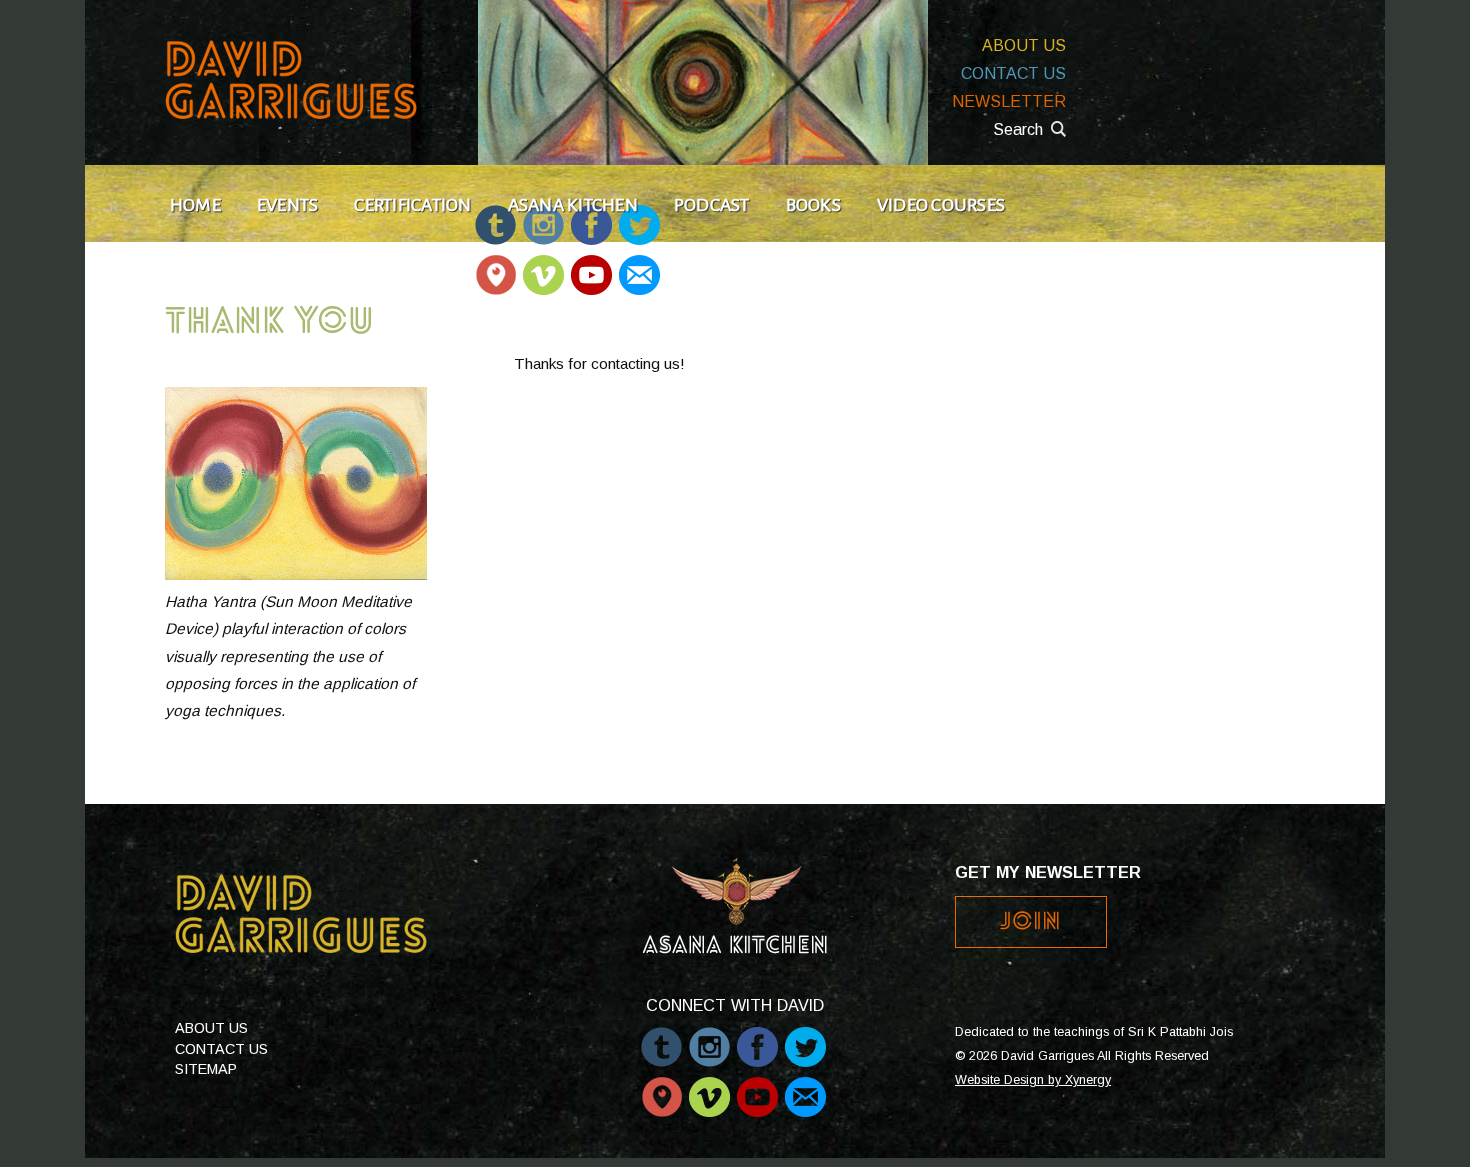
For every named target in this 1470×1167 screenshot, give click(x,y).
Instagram (709, 1037)
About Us (1024, 45)
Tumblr (661, 1037)
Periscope (495, 265)
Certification (412, 205)
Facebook (757, 1037)
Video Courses (941, 205)
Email (638, 265)
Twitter (805, 1037)
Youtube (591, 265)
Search (1018, 129)
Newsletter (1009, 101)
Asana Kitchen (573, 205)
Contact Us (1013, 73)
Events (287, 205)
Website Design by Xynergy (1033, 1080)
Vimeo (543, 265)
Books (813, 205)
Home (195, 205)
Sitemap (206, 1069)
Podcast (712, 205)
